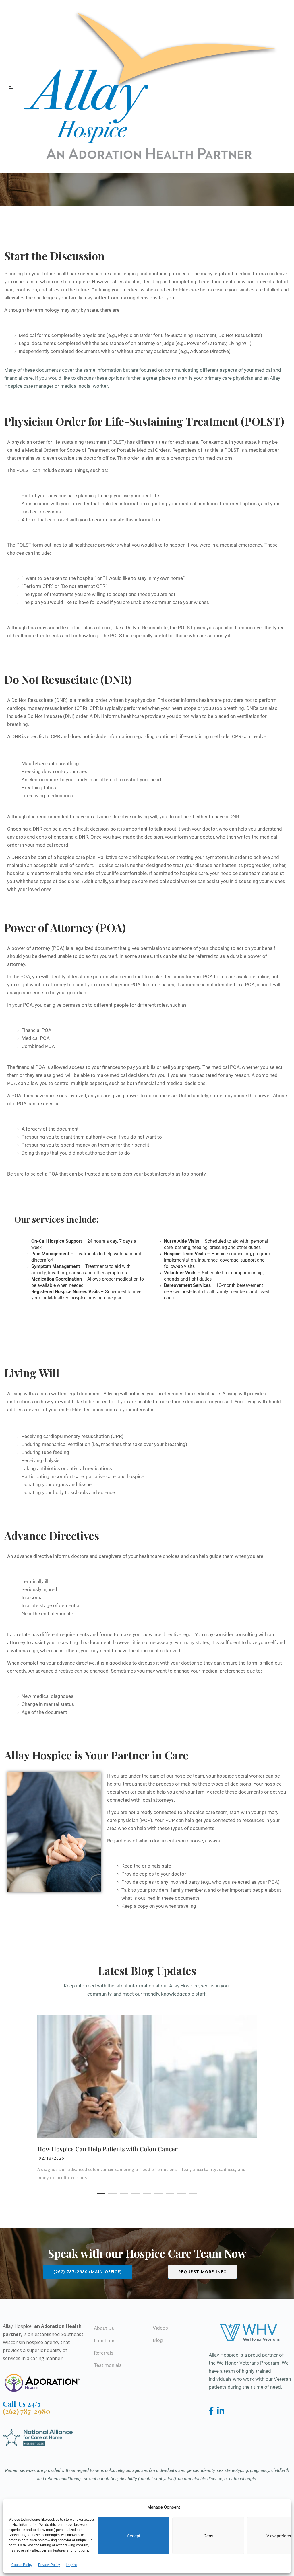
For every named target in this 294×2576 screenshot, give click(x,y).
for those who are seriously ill (200, 636)
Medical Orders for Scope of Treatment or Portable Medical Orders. (98, 450)
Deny (208, 2536)
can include (37, 553)
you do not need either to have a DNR (199, 817)
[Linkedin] (221, 2411)
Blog (158, 2340)
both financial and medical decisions (166, 1083)
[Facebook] (212, 2411)
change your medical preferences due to (217, 1671)
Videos (160, 2328)
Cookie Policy (22, 2565)
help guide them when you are (231, 1556)
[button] (101, 2193)
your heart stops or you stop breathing (202, 708)
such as (98, 470)
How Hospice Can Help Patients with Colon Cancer (108, 2149)
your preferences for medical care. (184, 1394)
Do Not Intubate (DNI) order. (58, 716)
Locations (105, 2341)
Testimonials (108, 2365)
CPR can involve (249, 736)
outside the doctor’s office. (87, 458)
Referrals (104, 2353)
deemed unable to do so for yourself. (78, 956)
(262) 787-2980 (27, 2411)
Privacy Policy (49, 2565)
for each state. (184, 442)
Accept (134, 2536)
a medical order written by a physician (114, 700)
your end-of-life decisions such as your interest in (101, 1410)
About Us (104, 2328)
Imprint (71, 2565)
